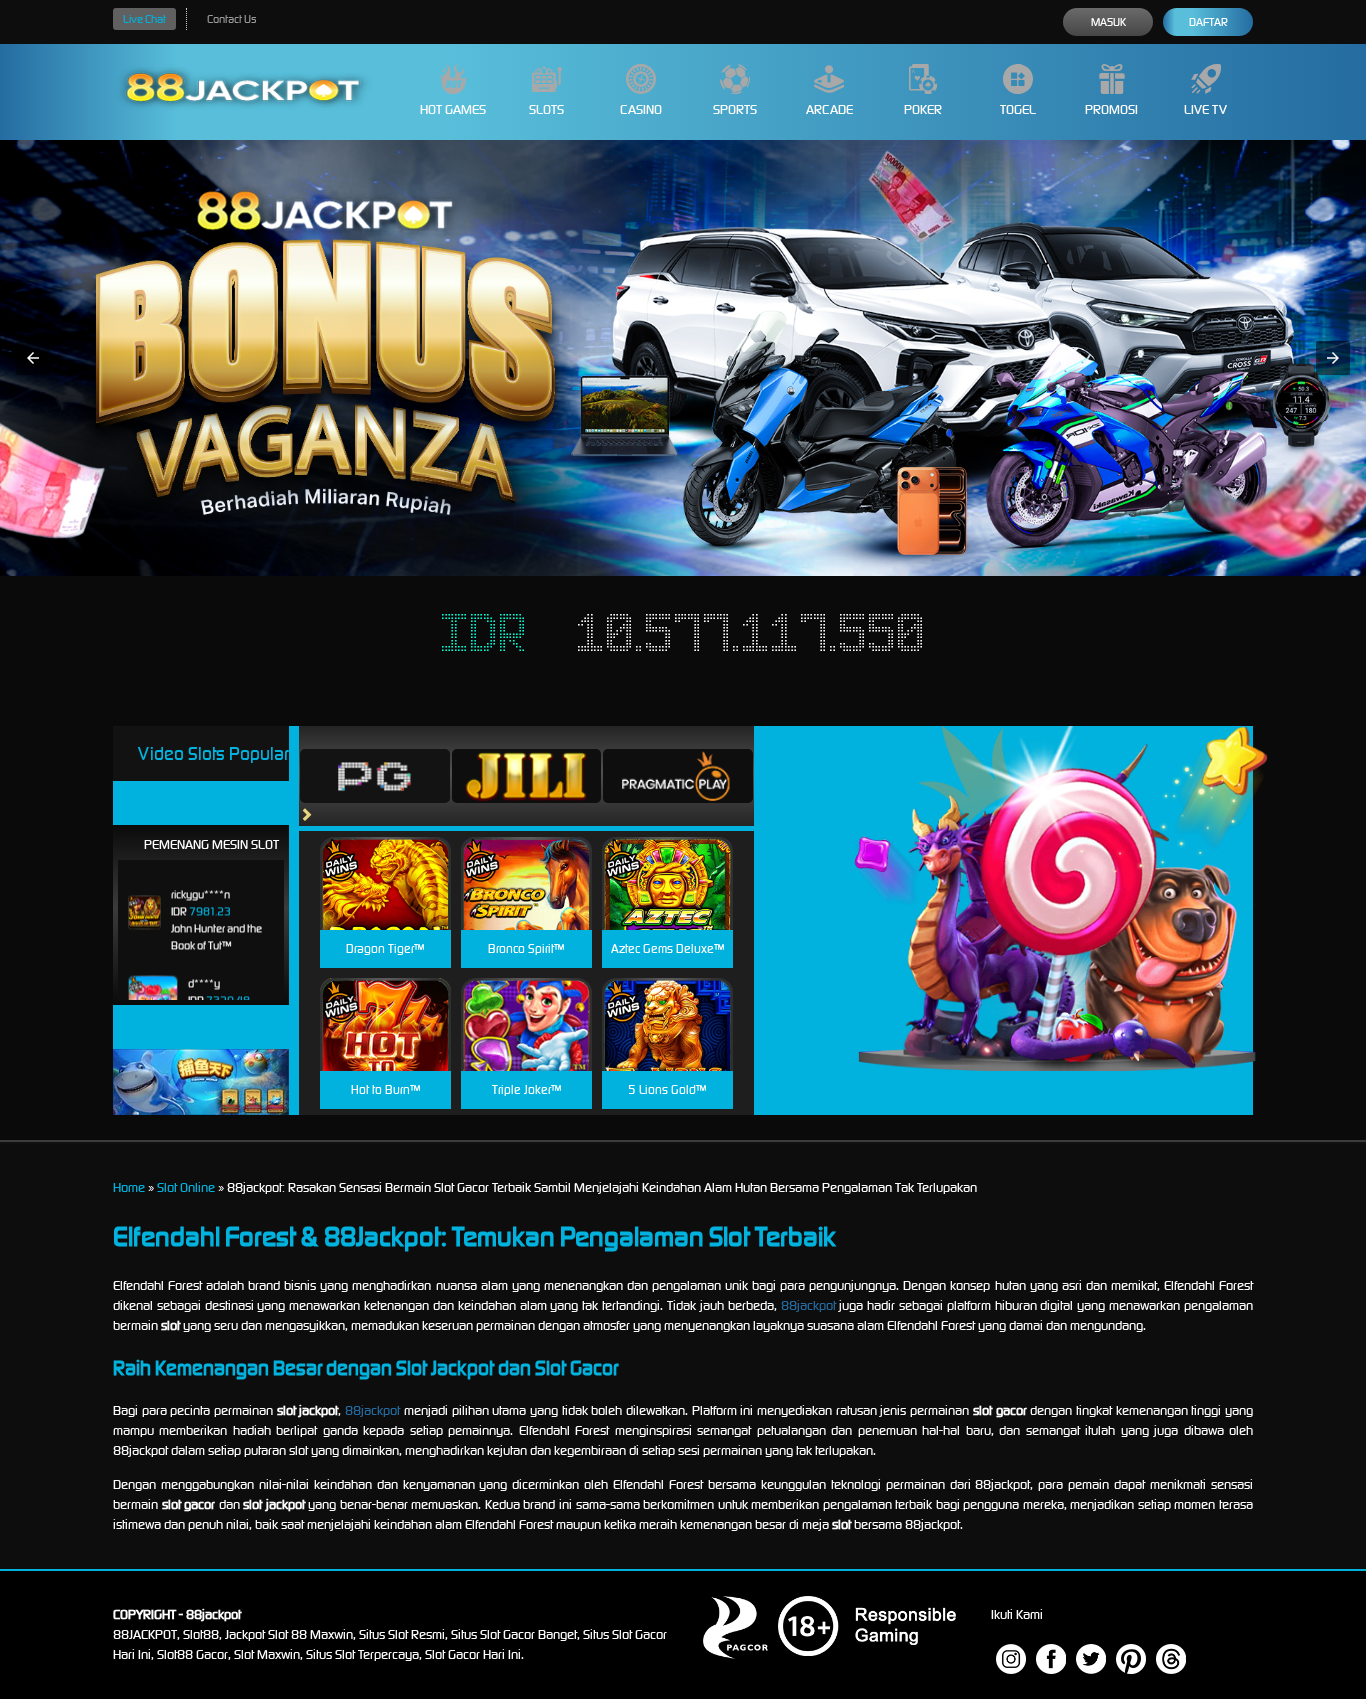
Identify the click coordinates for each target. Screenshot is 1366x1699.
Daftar (1208, 22)
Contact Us (231, 19)
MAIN (385, 904)
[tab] (375, 776)
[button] (33, 358)
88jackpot (808, 1305)
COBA (385, 859)
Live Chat (144, 19)
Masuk (1108, 22)
